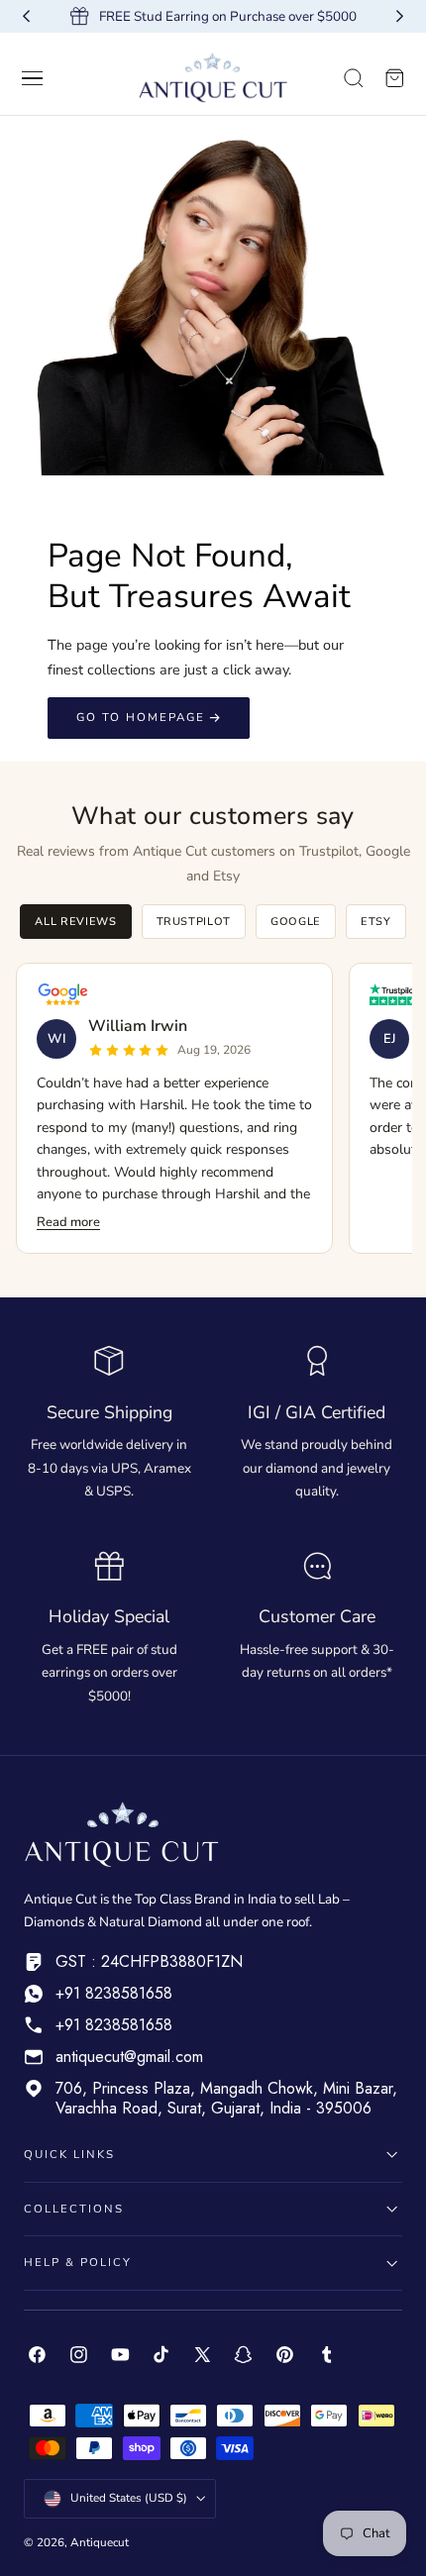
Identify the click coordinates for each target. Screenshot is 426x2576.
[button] (33, 78)
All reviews (75, 922)
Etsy (376, 922)
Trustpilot (194, 922)
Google (296, 922)
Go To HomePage (141, 717)
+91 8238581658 (114, 1993)
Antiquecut (100, 2542)
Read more (68, 1222)
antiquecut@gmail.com (129, 2057)
